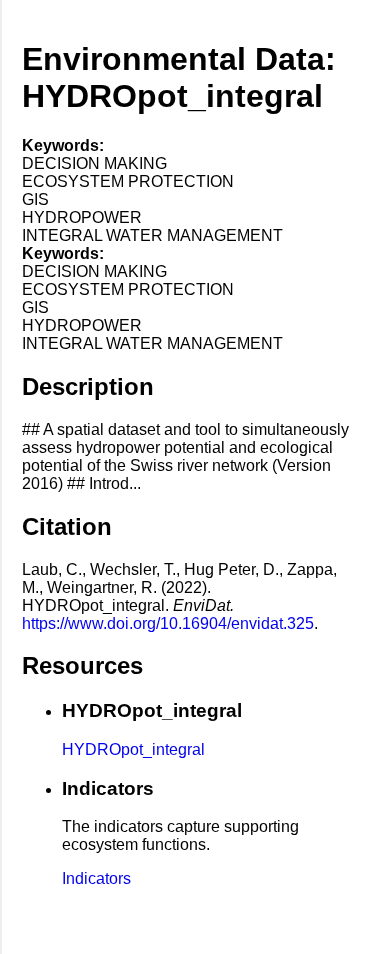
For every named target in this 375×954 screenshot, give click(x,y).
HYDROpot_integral (133, 749)
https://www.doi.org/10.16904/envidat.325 (168, 623)
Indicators (96, 878)
